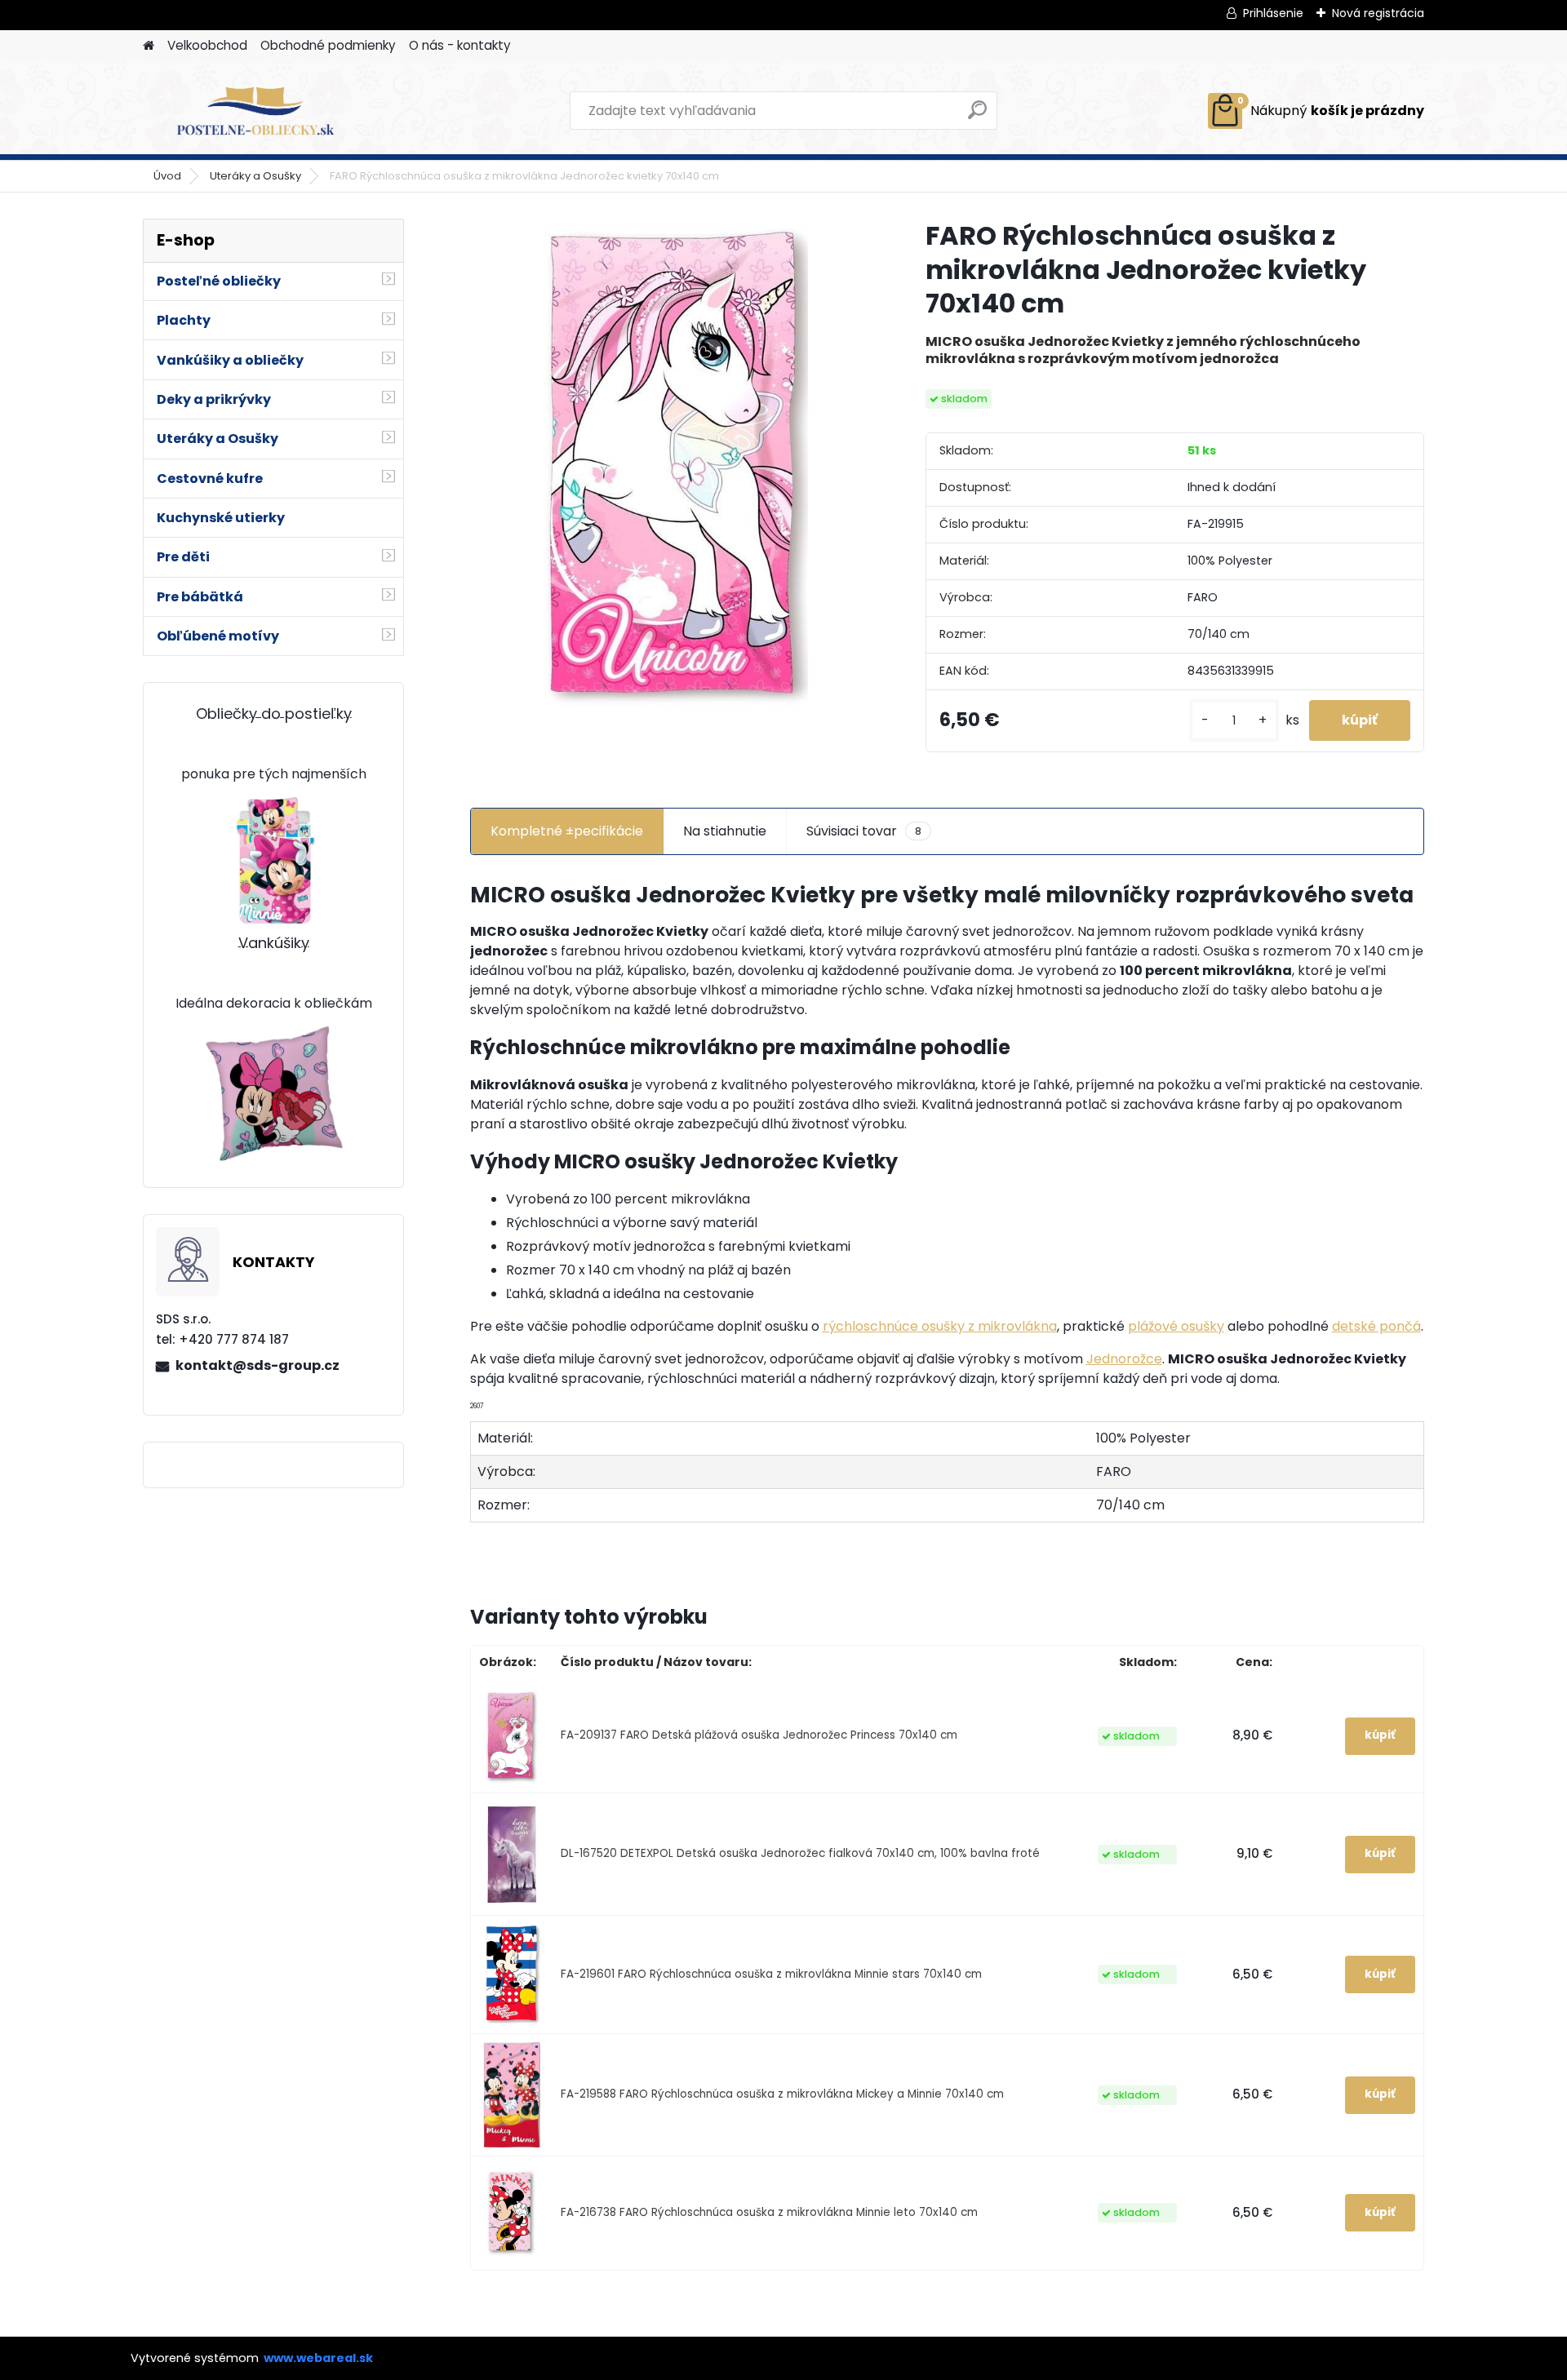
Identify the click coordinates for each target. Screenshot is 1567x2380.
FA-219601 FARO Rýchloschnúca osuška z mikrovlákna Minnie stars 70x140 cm (771, 1974)
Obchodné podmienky (328, 45)
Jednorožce (1124, 1359)
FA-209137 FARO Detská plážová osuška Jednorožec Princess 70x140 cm (759, 1735)
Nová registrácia (1378, 13)
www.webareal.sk (318, 2358)
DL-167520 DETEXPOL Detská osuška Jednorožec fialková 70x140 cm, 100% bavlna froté (800, 1853)
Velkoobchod (207, 45)
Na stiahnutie (725, 831)
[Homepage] (149, 46)
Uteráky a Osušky (255, 176)
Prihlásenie (1273, 13)
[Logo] (255, 111)
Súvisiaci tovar (864, 831)
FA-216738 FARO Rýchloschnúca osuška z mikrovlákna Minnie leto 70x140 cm (769, 2212)
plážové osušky (1176, 1326)
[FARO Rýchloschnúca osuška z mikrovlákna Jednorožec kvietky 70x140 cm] (672, 463)
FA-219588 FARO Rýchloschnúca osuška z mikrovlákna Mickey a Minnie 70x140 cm (782, 2094)
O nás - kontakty (460, 45)
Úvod (167, 176)
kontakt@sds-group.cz (257, 1365)
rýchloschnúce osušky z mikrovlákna (940, 1326)
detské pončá (1376, 1326)
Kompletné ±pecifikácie (567, 831)
